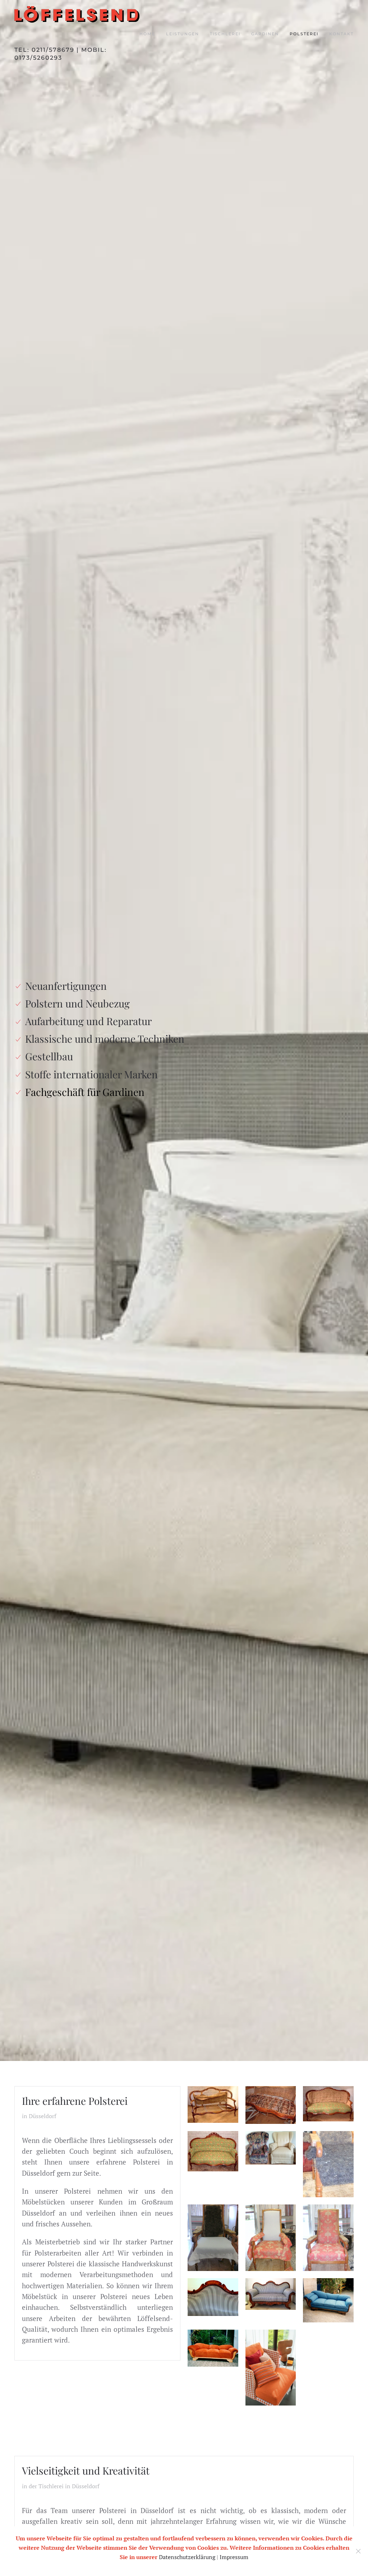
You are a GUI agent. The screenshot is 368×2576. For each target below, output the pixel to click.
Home (147, 34)
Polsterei (304, 34)
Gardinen (265, 34)
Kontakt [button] (341, 34)
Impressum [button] (234, 2557)
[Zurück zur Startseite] (77, 14)
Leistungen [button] (183, 34)
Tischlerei (225, 34)
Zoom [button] (213, 2104)
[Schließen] (358, 2551)
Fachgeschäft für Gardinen (85, 1092)
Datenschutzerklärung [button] (187, 2557)
